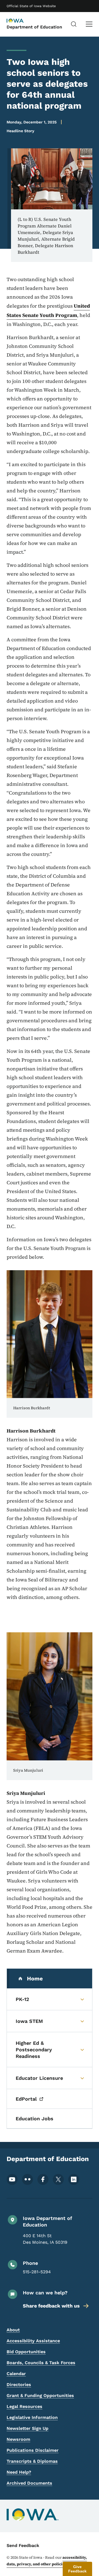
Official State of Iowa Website (31, 6)
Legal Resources (24, 2406)
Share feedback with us (51, 2306)
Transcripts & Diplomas (32, 2461)
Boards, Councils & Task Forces (41, 2363)
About (13, 2330)
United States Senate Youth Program (48, 311)
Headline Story (20, 131)
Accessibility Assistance (33, 2341)
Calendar (16, 2374)
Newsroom (18, 2439)
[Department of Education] (20, 21)
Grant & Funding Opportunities (40, 2395)
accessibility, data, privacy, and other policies (47, 2561)
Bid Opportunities (26, 2352)
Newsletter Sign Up (28, 2428)
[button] (77, 2569)
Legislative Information (32, 2417)
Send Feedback (23, 2545)
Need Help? (19, 2472)
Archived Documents (29, 2483)
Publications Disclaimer (33, 2450)
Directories (19, 2385)
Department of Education (34, 27)
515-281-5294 (37, 2272)
